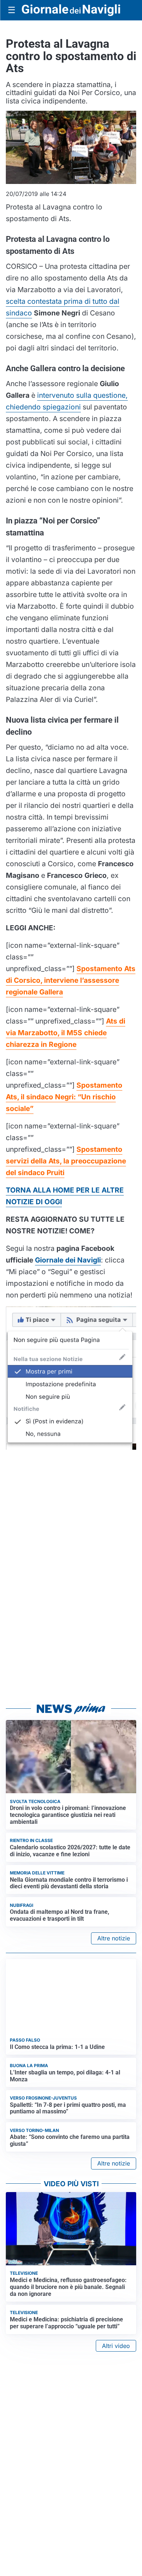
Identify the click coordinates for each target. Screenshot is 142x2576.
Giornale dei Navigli (68, 1260)
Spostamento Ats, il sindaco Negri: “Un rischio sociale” (64, 1097)
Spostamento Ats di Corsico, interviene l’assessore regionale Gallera (71, 980)
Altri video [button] (116, 2346)
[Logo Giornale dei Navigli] (71, 10)
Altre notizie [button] (114, 1938)
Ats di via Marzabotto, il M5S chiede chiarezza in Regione (66, 1033)
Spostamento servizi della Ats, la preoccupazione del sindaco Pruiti (66, 1161)
